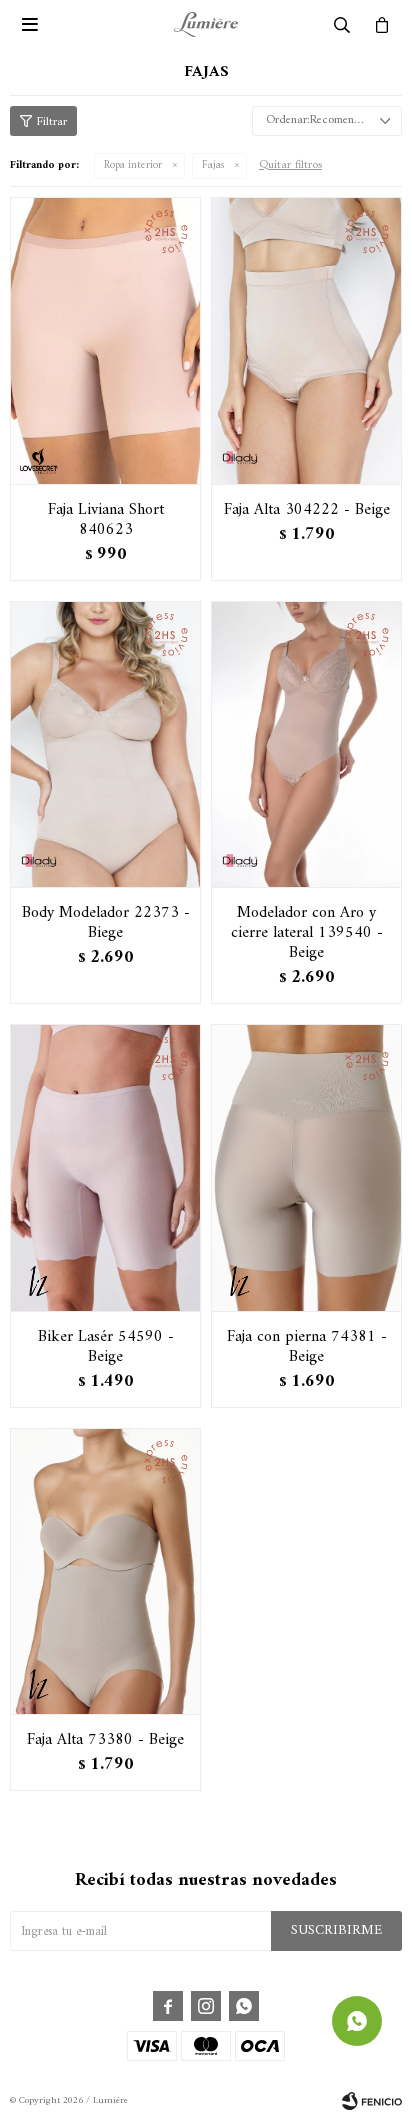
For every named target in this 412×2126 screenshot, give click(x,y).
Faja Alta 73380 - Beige (105, 1740)
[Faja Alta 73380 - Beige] (105, 1571)
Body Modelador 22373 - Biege (106, 923)
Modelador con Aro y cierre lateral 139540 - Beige (307, 933)
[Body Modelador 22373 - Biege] (105, 744)
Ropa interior (133, 165)
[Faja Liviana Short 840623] (105, 340)
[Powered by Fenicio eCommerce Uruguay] (372, 2101)
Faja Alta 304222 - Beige (307, 510)
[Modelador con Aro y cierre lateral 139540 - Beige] (306, 744)
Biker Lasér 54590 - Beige (106, 1347)
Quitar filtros (290, 165)
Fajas (213, 165)
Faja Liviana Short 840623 (106, 520)
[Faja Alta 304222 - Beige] (306, 340)
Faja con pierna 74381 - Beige (307, 1347)
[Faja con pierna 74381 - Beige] (306, 1167)
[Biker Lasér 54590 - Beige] (105, 1167)
